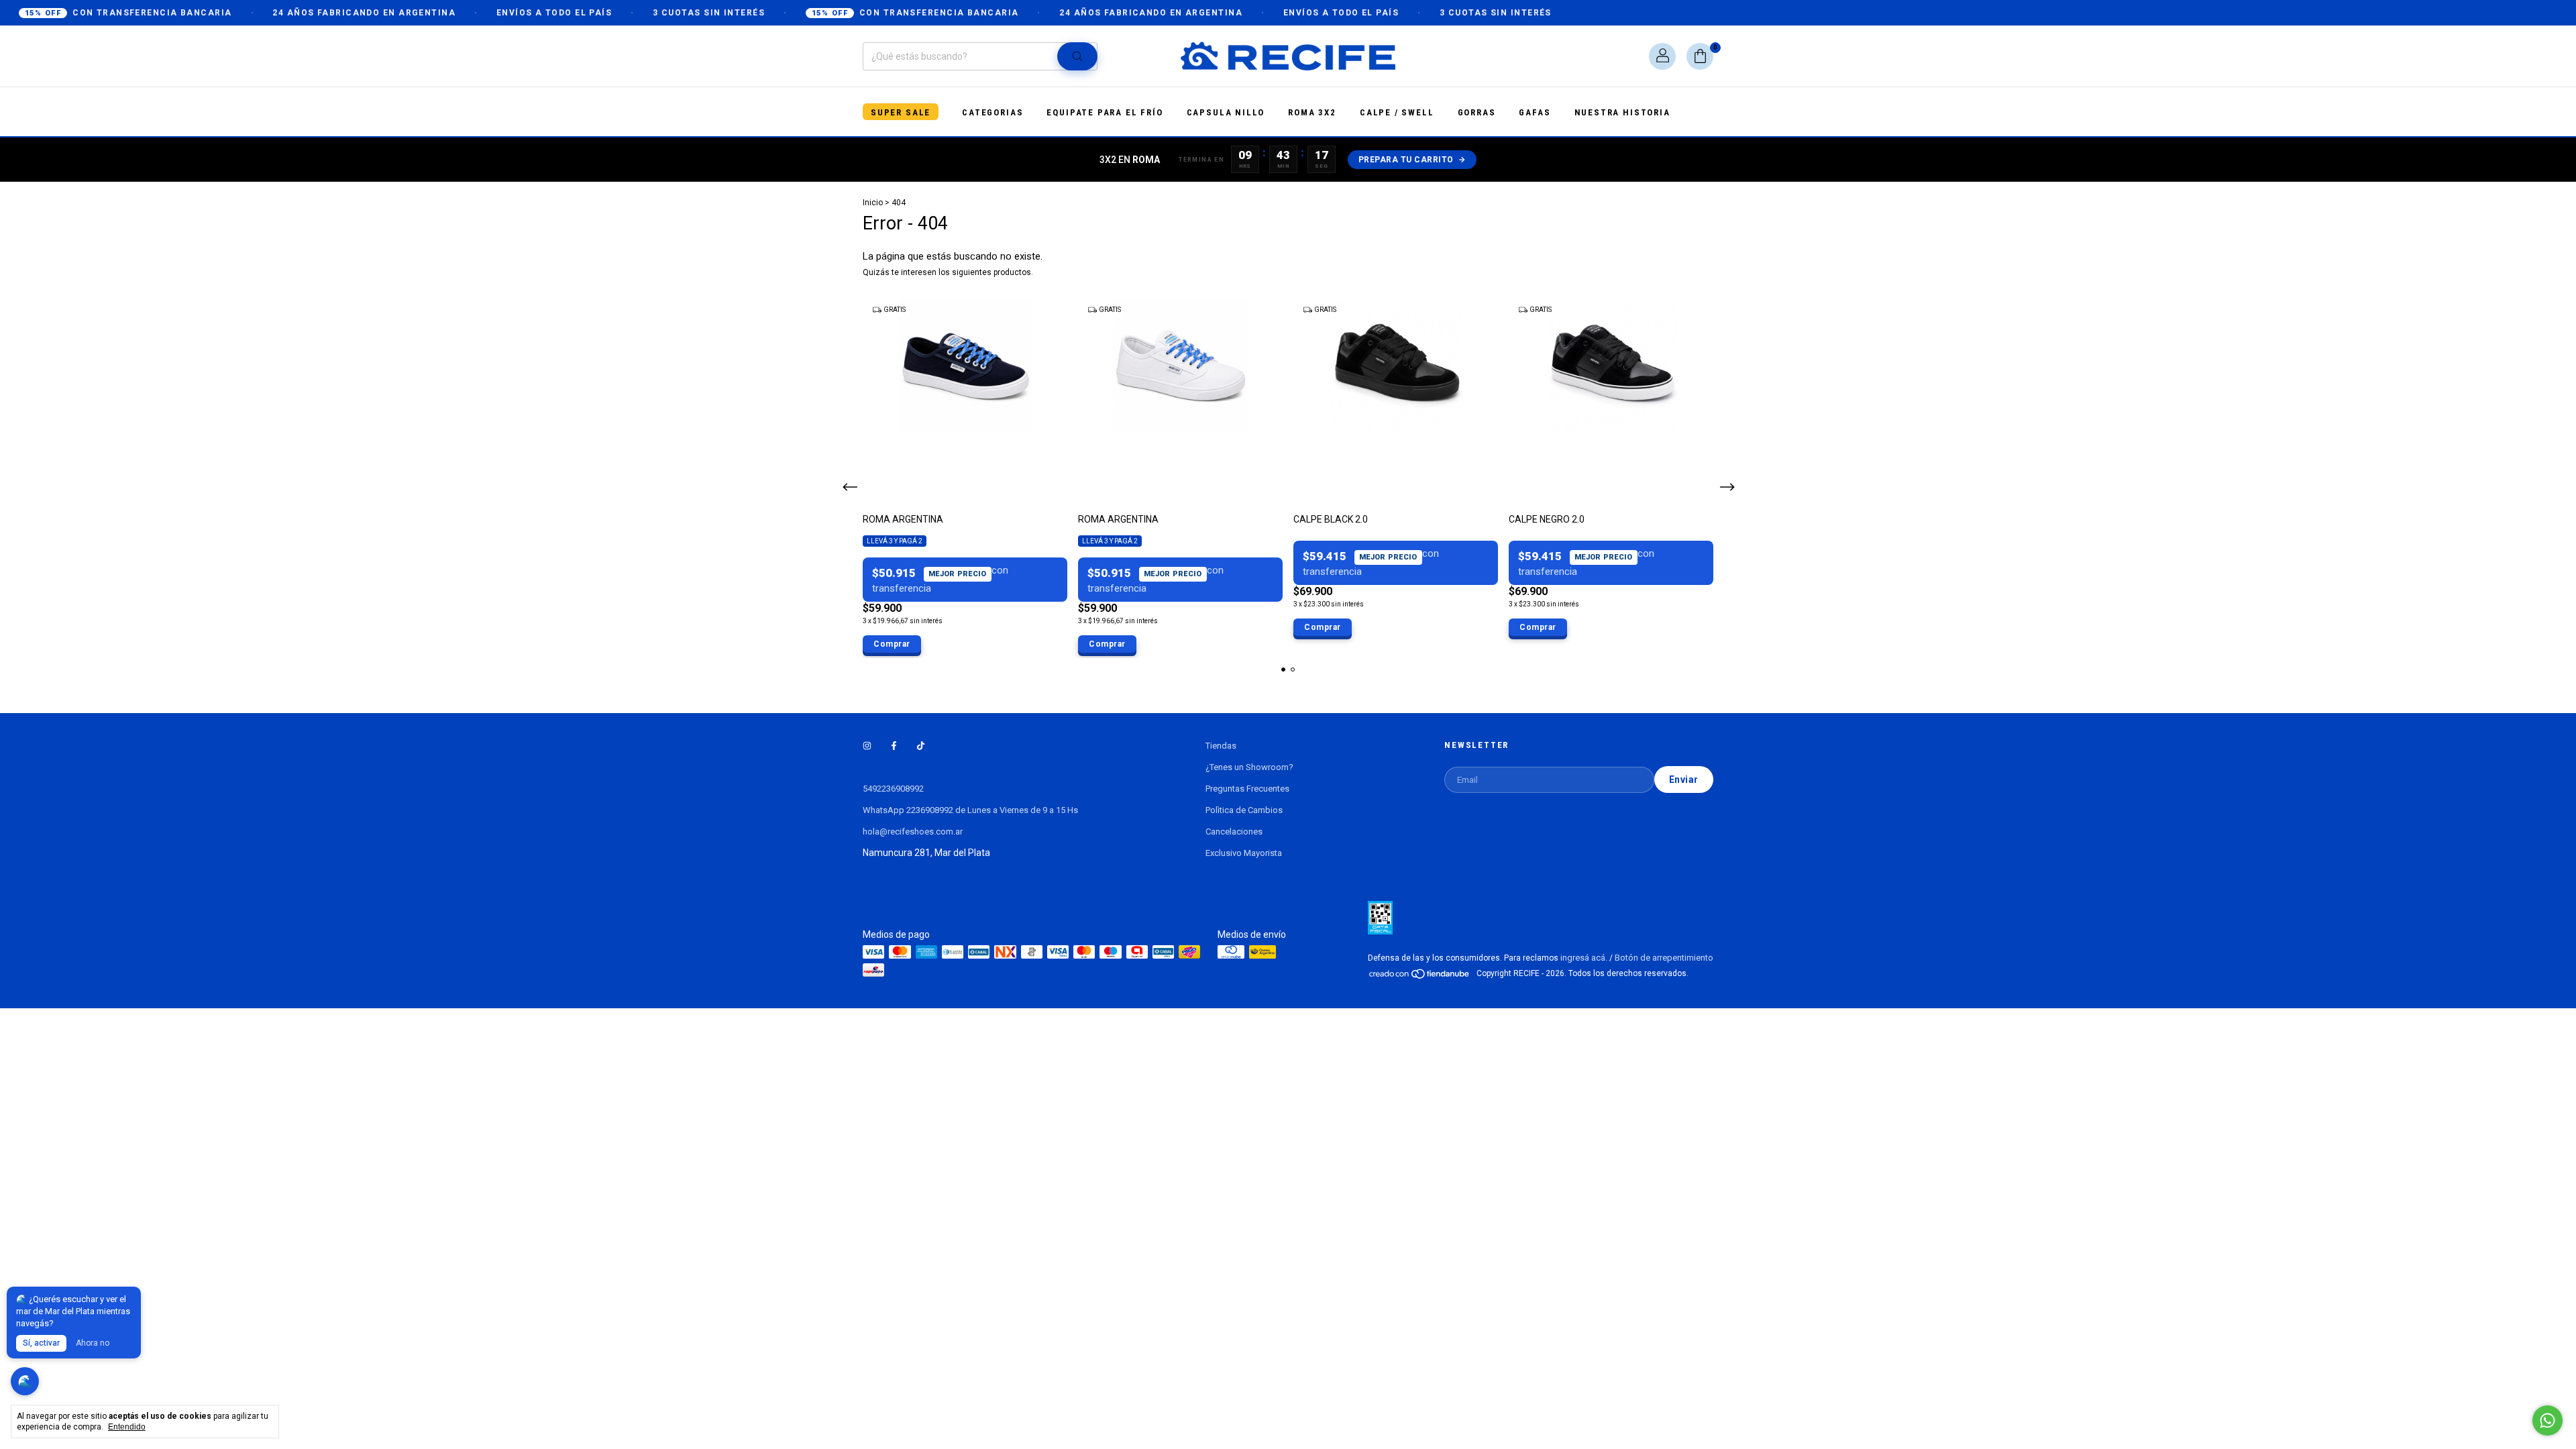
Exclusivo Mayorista (1244, 853)
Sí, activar (41, 1343)
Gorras (1477, 112)
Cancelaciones (1234, 831)
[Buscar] (1077, 56)
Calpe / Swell (1397, 112)
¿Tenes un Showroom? (1249, 767)
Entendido (127, 1427)
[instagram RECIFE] (867, 746)
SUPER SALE (901, 112)
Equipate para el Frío (1105, 112)
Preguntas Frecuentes (1247, 789)
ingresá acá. (1584, 958)
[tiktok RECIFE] (921, 746)
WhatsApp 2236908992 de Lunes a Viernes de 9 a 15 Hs (970, 810)
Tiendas (1221, 746)
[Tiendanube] (1420, 976)
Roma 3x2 (1312, 112)
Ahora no (93, 1343)
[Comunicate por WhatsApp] (2547, 1420)
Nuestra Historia (1622, 112)
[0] (1700, 56)
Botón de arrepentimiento (1664, 958)
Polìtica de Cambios (1244, 810)
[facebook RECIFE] (894, 746)
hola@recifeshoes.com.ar (913, 831)
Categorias (992, 112)
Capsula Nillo (1226, 112)
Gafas (1535, 112)
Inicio (873, 203)
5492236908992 (893, 789)
